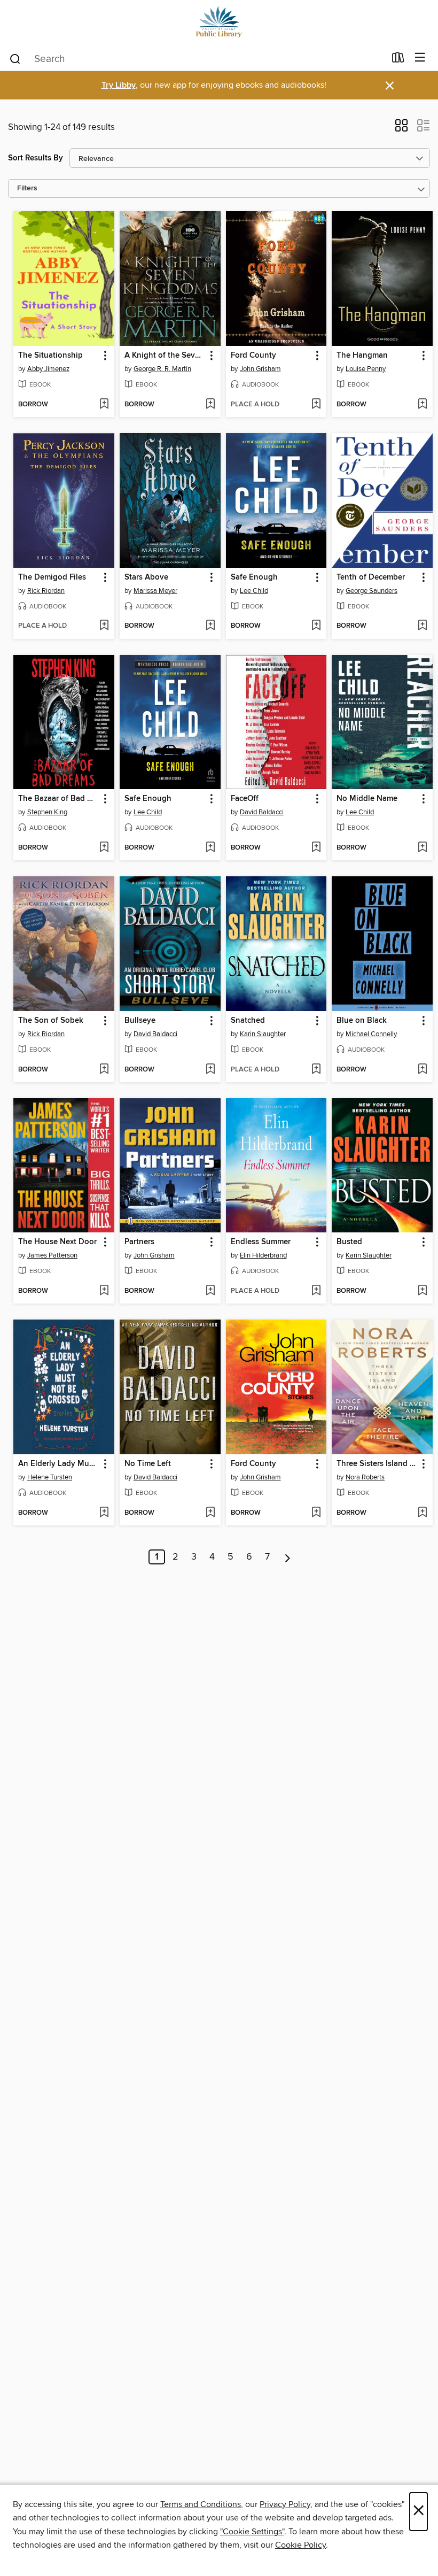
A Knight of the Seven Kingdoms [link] (165, 356)
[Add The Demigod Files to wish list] (104, 626)
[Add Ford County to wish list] (316, 405)
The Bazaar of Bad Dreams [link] (59, 799)
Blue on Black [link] (362, 1021)
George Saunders (371, 591)
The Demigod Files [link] (52, 577)
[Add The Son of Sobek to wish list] (104, 1070)
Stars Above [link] (146, 577)
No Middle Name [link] (367, 799)
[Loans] (398, 60)
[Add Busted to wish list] (422, 1291)
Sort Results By (36, 158)
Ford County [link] (253, 356)
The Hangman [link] (362, 356)
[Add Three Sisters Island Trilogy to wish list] (422, 1513)
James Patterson (52, 1255)
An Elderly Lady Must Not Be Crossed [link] (59, 1464)
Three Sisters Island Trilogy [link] (377, 1464)
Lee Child (254, 591)
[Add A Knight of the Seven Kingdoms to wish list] (210, 405)
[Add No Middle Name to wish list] (422, 848)
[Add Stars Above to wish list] (210, 626)
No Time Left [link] (148, 1464)
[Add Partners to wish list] (210, 1291)
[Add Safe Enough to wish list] (316, 626)
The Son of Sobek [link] (51, 1021)
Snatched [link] (248, 1021)
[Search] (15, 58)
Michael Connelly (371, 1034)
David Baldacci (262, 812)
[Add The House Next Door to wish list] (104, 1291)
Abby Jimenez (48, 369)
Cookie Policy (300, 2545)
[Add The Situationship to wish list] (104, 405)
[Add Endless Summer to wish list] (316, 1291)
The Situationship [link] (50, 356)
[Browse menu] (420, 58)
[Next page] (288, 1557)
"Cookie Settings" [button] (252, 2532)
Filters (27, 188)
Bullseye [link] (140, 1021)
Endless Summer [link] (261, 1242)
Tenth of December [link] (371, 577)
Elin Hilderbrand (263, 1255)
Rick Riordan (46, 591)
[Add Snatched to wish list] (316, 1070)
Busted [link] (349, 1242)
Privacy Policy (285, 2504)
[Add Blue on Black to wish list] (422, 1070)
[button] (401, 129)
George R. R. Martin (162, 369)
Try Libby (119, 85)
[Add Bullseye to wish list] (210, 1070)
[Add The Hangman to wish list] (422, 405)
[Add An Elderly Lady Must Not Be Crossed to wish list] (104, 1513)
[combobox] (197, 59)
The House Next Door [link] (57, 1242)
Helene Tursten (50, 1477)
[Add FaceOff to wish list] (316, 848)
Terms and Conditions (201, 2504)
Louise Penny (366, 369)
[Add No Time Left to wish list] (210, 1513)
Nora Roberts (365, 1477)
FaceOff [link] (245, 799)
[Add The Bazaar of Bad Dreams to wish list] (104, 848)
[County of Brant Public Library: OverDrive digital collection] (219, 23)
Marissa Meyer (155, 591)
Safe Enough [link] (254, 577)
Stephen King (47, 812)
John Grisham (260, 369)
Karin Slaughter (263, 1034)
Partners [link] (139, 1242)
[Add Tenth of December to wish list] (422, 626)
